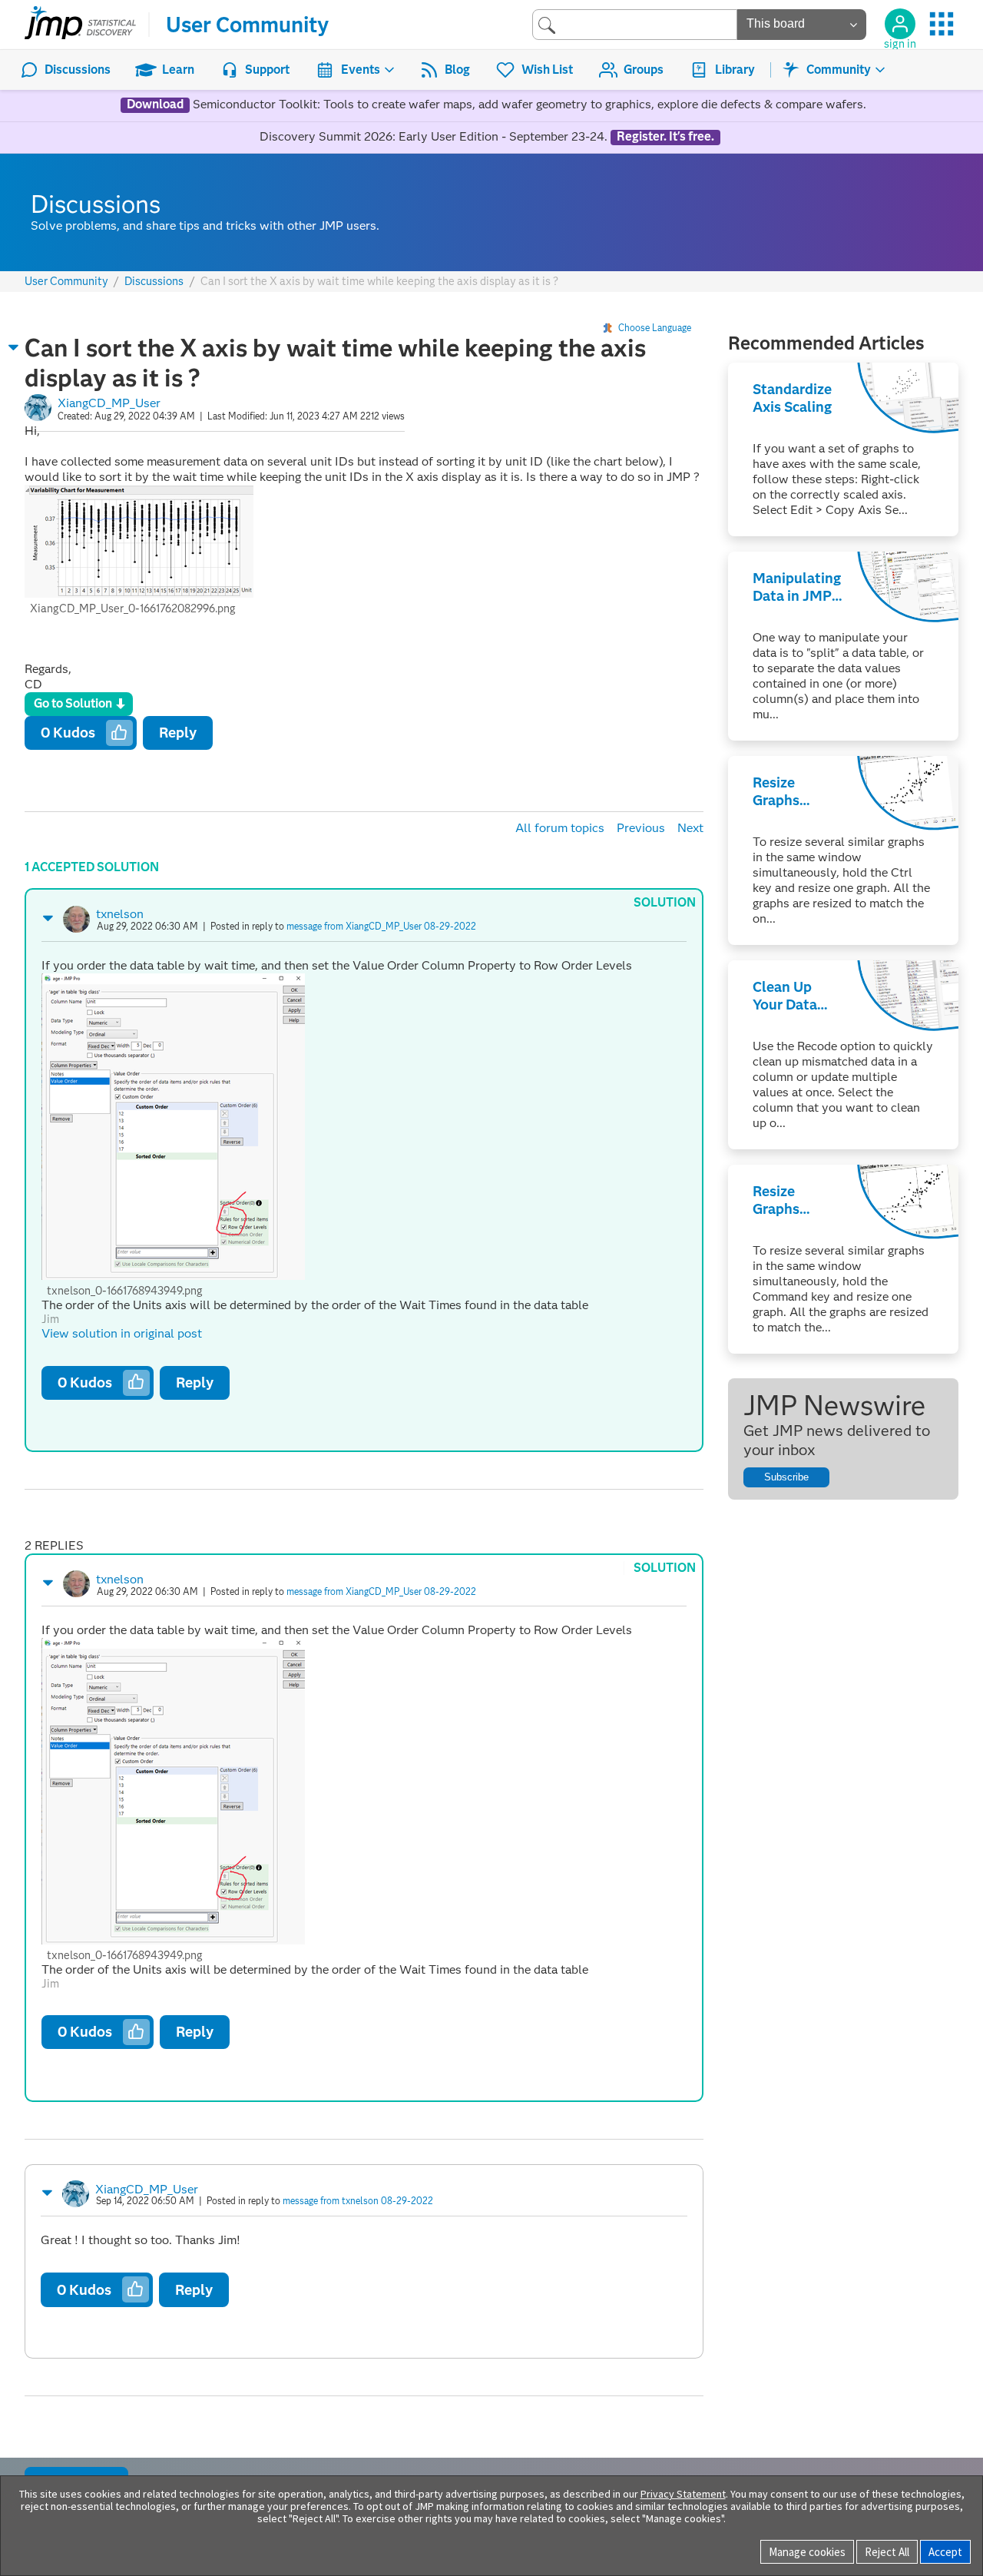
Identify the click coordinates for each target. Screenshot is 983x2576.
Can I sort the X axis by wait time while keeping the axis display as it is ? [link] (379, 281)
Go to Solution (73, 703)
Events (361, 70)
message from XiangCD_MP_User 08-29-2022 (381, 926)
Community (839, 70)
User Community (247, 25)
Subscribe (786, 1477)
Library (735, 70)
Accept (945, 2552)
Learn (178, 70)
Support (267, 70)
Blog (457, 70)
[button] (14, 347)
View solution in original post (122, 1333)
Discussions (78, 70)
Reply (178, 733)
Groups (644, 70)
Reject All (887, 2552)
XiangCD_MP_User (109, 403)
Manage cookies (807, 2552)
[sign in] (900, 24)
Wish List (547, 70)
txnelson (120, 914)
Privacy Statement (683, 2494)
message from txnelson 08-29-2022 (358, 2201)
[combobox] (635, 24)
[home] (80, 25)
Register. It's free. (665, 137)
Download (155, 104)
